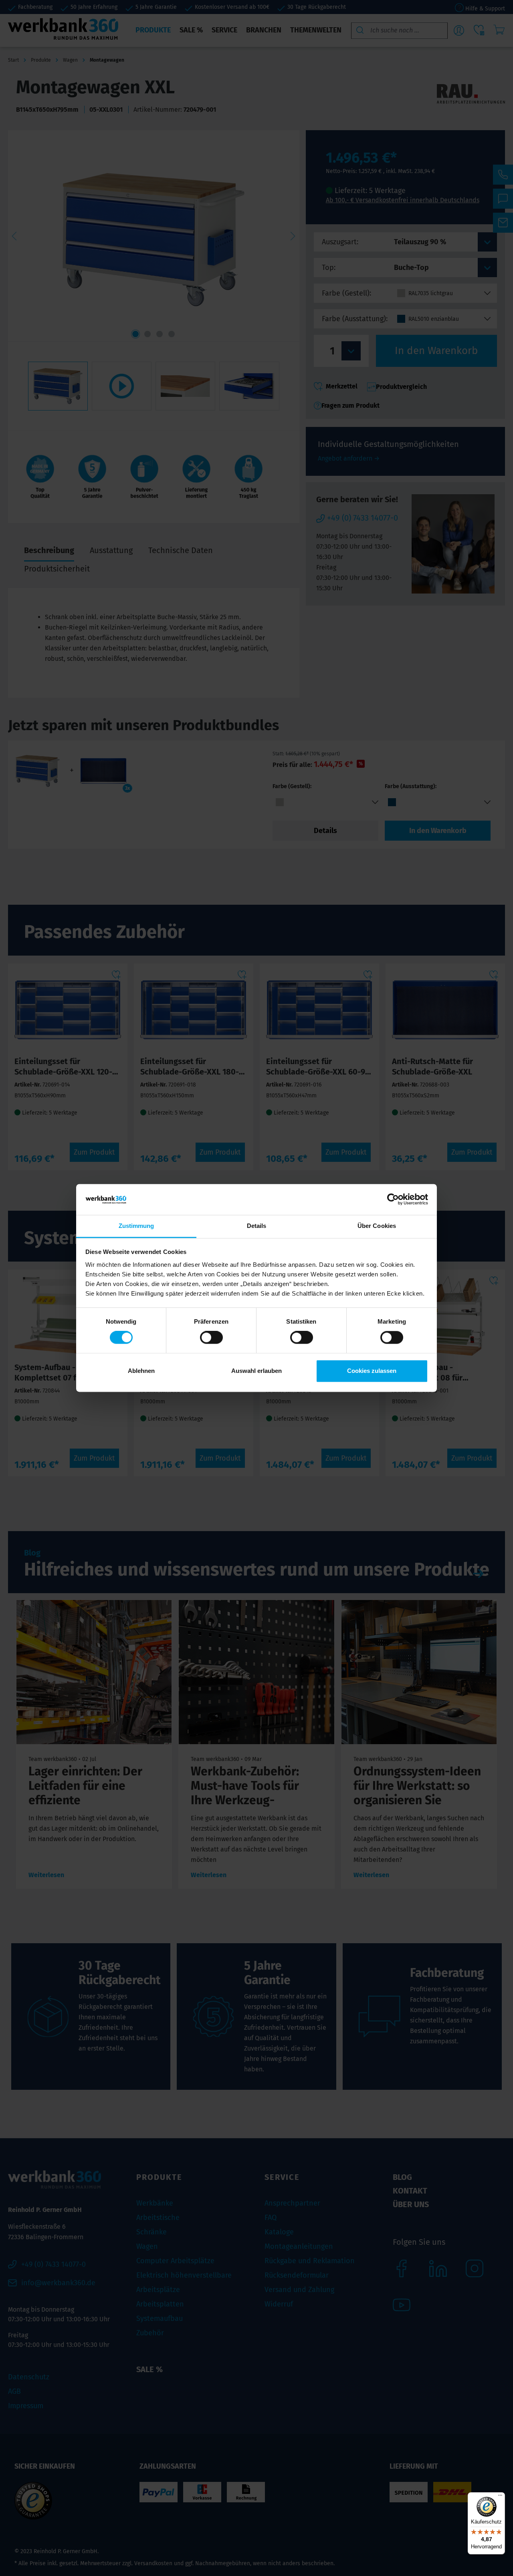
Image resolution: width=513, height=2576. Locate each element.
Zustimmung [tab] (136, 1226)
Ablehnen (141, 1371)
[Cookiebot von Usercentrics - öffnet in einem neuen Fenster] (393, 1199)
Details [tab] (257, 1226)
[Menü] (500, 2497)
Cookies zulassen (372, 1371)
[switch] (211, 1338)
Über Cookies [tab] (377, 1226)
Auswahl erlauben (256, 1371)
